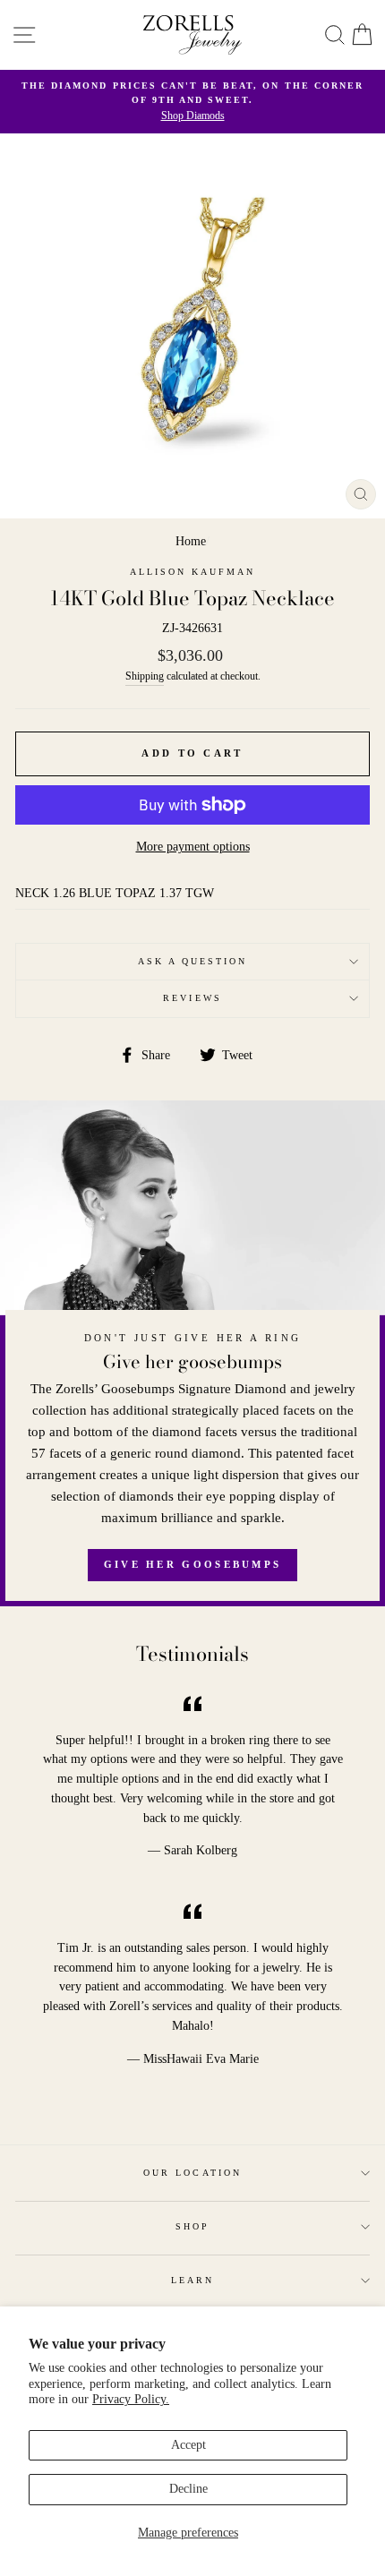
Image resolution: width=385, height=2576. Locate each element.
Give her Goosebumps (193, 1564)
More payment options (193, 847)
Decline (188, 2489)
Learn (192, 2280)
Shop (192, 2226)
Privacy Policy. (131, 2399)
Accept (188, 2445)
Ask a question (193, 961)
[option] (192, 102)
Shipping (145, 676)
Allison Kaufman (193, 572)
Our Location (192, 2173)
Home (191, 541)
